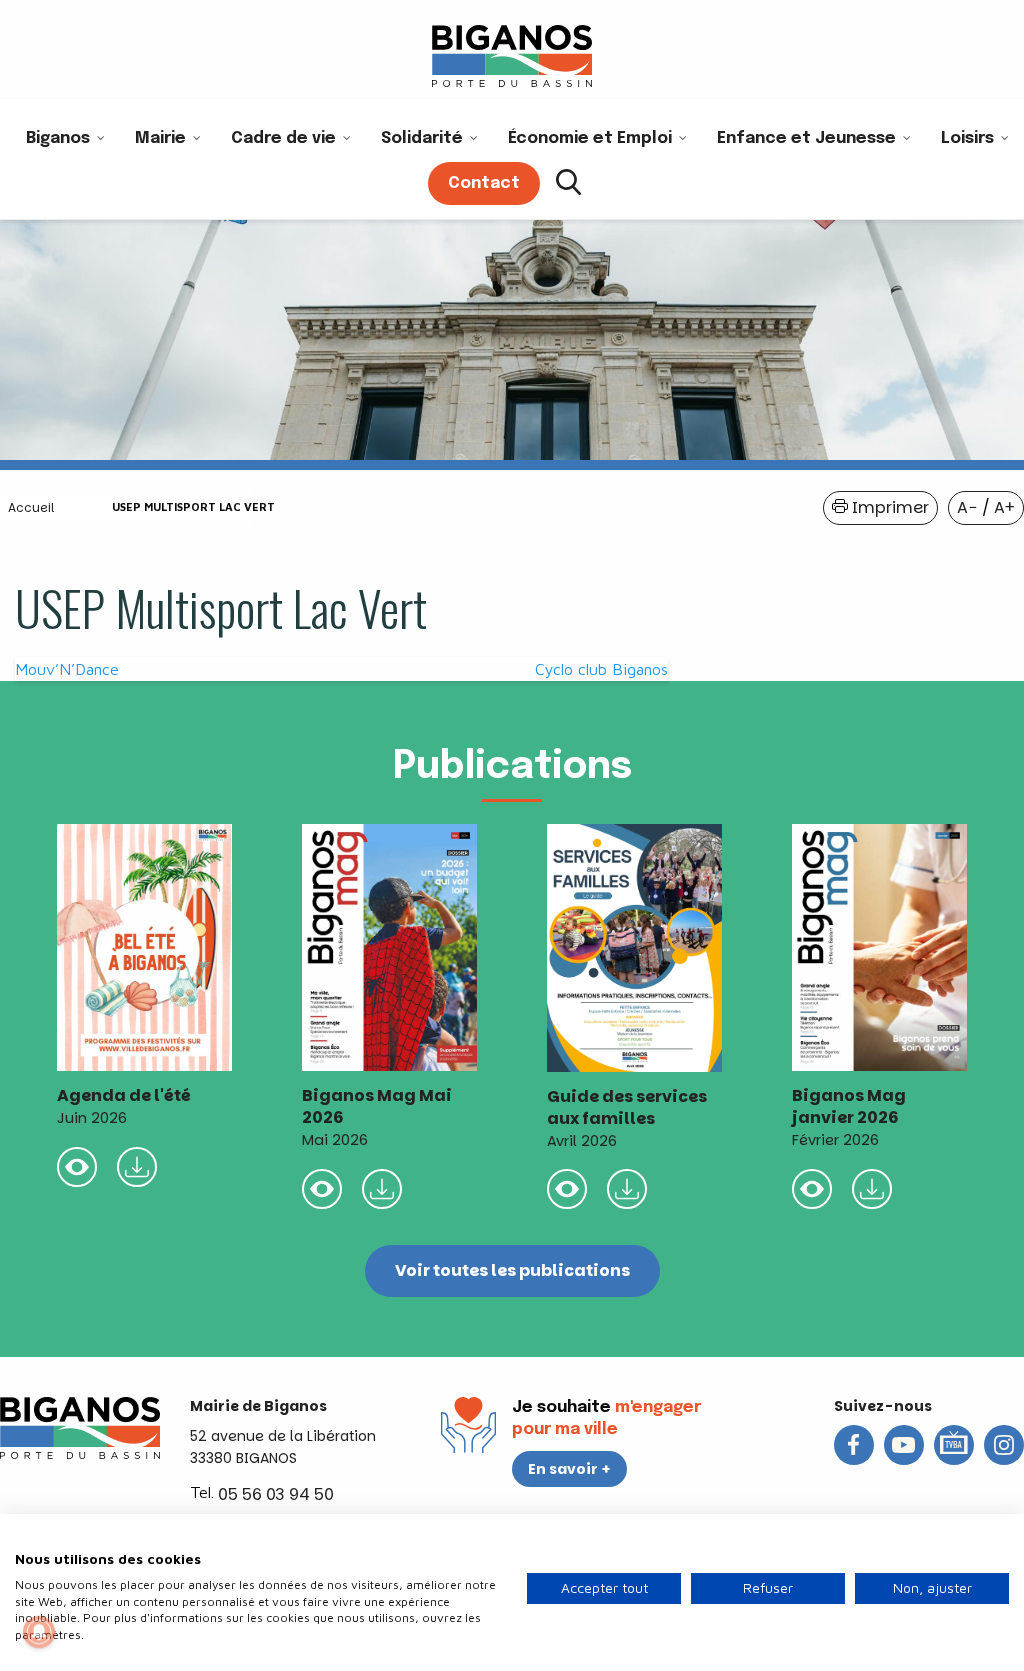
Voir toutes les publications (512, 1270)
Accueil (31, 507)
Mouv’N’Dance (67, 669)
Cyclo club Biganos (601, 669)
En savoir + (569, 1469)
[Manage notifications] (39, 1632)
